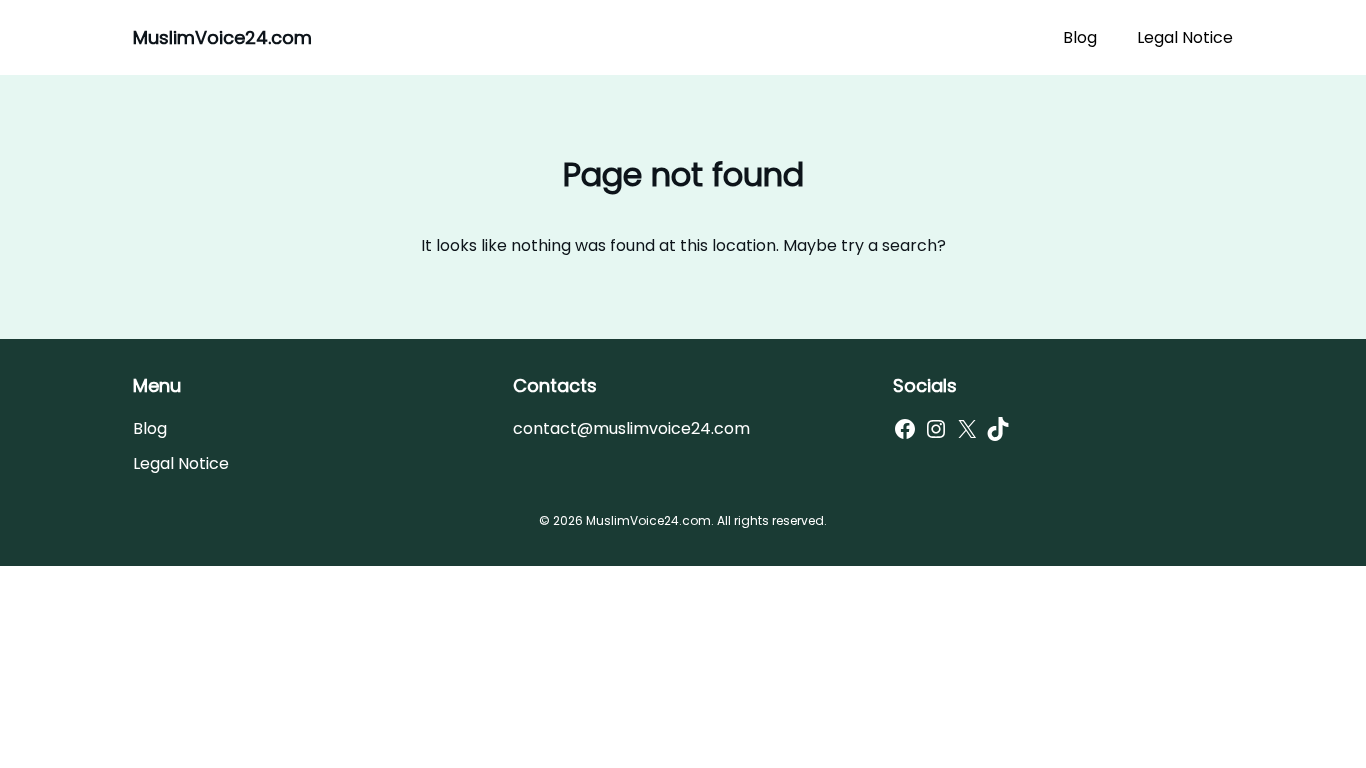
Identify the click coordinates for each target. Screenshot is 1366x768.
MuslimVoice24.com (222, 37)
